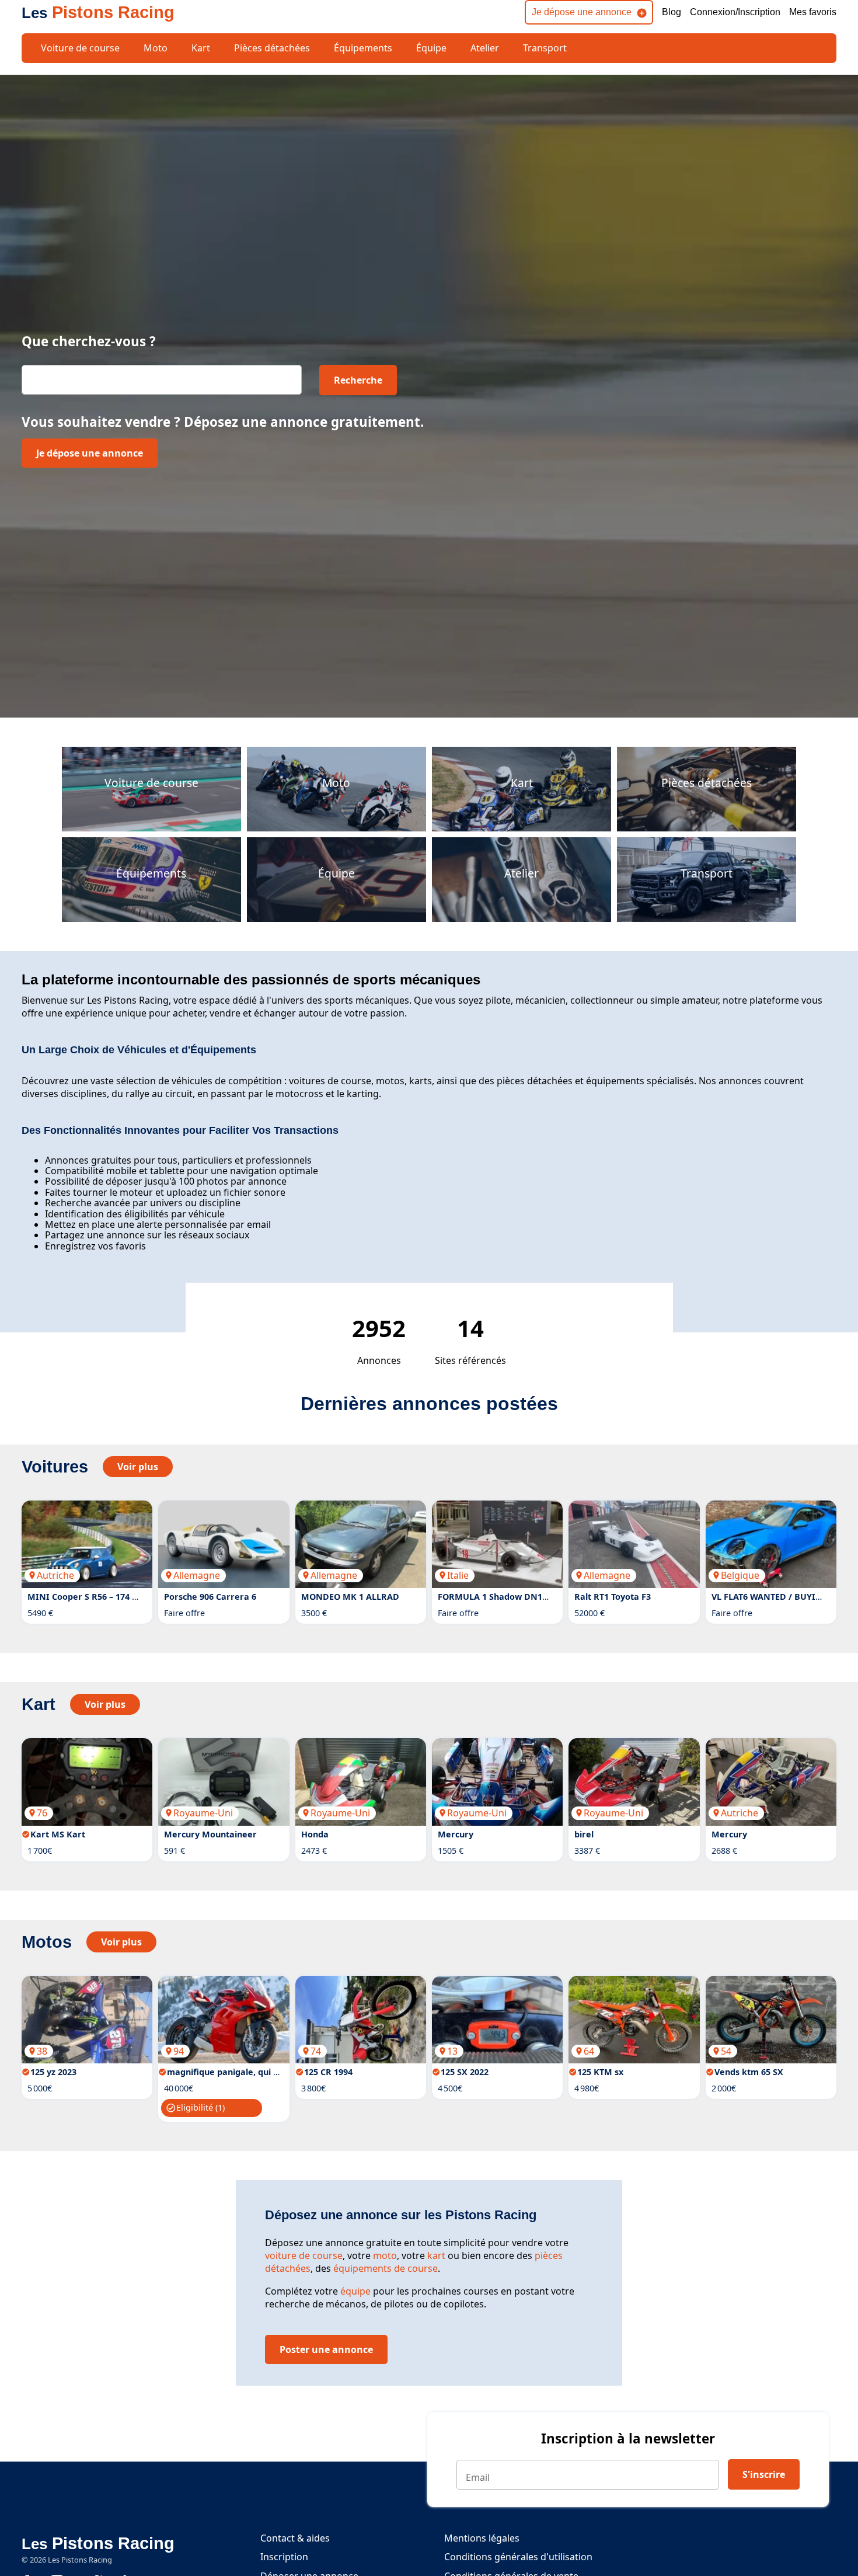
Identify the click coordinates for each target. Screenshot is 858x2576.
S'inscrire (764, 2474)
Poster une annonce (326, 2349)
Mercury (456, 1834)
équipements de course (386, 2268)
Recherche (358, 380)
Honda (315, 1834)
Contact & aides (295, 2538)
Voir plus (138, 1467)
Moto (156, 48)
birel (584, 1834)
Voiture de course (80, 48)
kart (436, 2255)
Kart (201, 48)
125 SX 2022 (465, 2072)
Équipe (431, 48)
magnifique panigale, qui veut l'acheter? (251, 2072)
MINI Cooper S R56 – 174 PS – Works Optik (115, 1597)
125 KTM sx (600, 2072)
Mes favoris (813, 12)
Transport (545, 48)
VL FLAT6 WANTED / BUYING (770, 1597)
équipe (355, 2291)
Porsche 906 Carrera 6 (210, 1597)
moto (385, 2255)
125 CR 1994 (328, 2072)
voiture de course (304, 2255)
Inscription (284, 2557)
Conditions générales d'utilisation (518, 2557)
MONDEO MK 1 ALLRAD (350, 1597)
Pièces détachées (272, 48)
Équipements (363, 48)
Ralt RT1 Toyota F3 (613, 1597)
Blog (672, 12)
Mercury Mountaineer (210, 1834)
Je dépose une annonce (582, 12)
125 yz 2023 (53, 2072)
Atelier (485, 48)
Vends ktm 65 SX (749, 2072)
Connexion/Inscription (735, 12)
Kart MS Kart (58, 1834)
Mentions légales (482, 2538)
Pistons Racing (98, 12)
